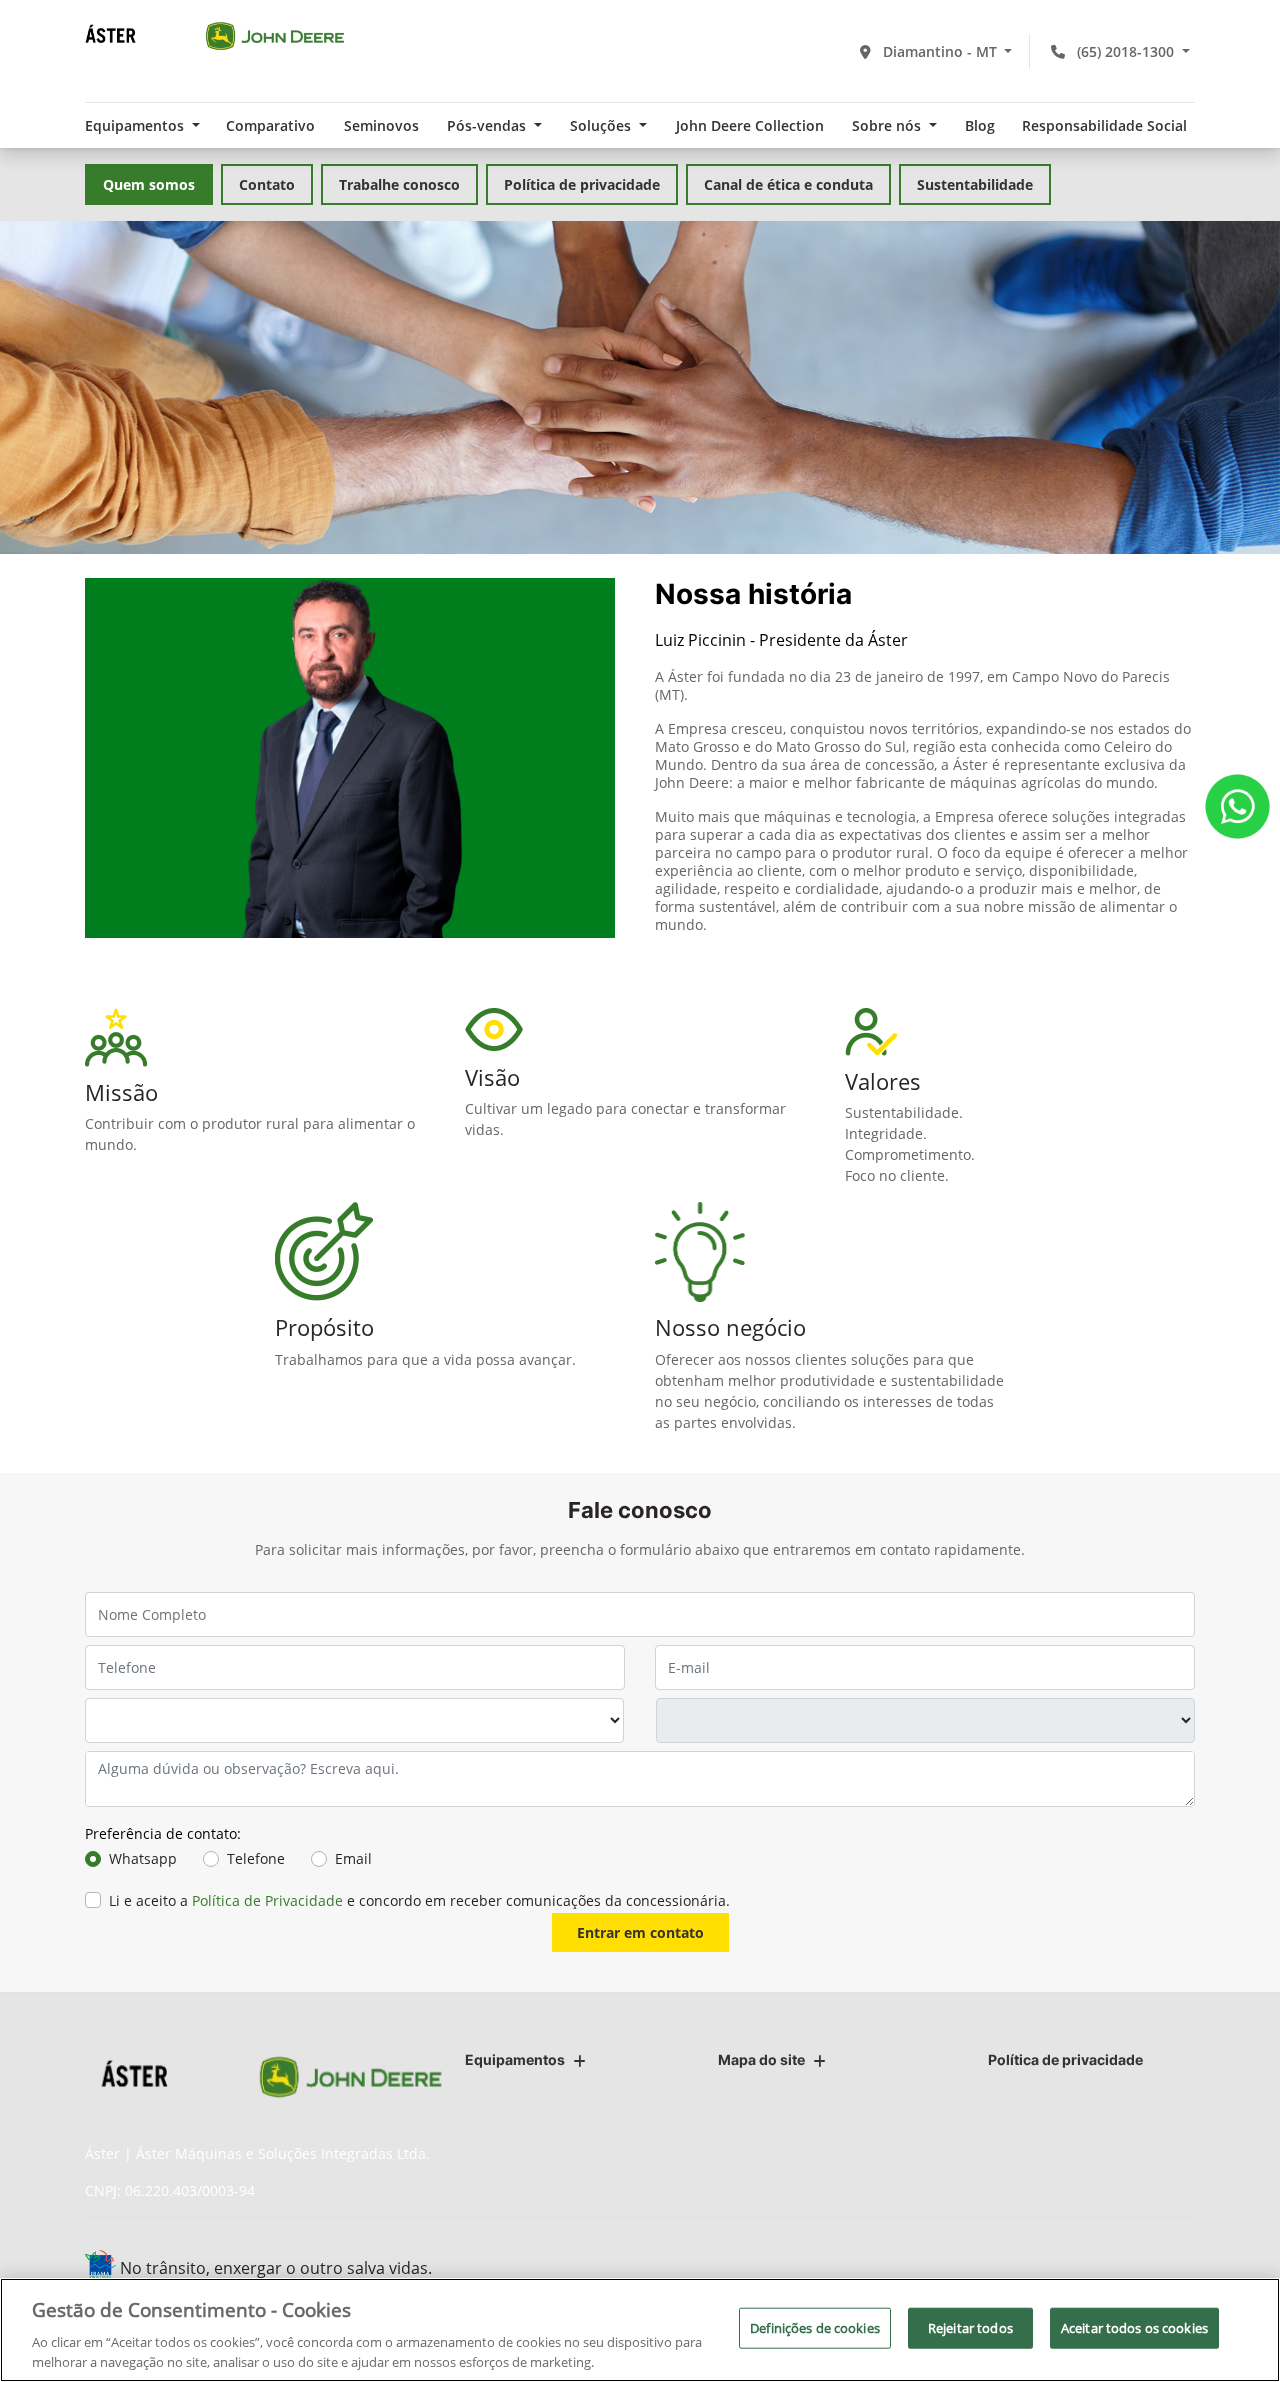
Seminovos (381, 125)
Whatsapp (143, 1858)
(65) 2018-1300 (1125, 51)
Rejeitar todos (970, 2328)
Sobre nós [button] (888, 125)
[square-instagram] (1082, 2270)
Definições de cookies (815, 2328)
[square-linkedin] (1172, 2270)
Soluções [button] (602, 125)
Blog (980, 125)
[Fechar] (1248, 2328)
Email (353, 1858)
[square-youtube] (1127, 2270)
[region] (640, 2330)
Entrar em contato (640, 1932)
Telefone (256, 1858)
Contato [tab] (267, 184)
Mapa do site (761, 2059)
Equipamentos (515, 2059)
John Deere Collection (750, 125)
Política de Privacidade (267, 1900)
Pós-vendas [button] (488, 125)
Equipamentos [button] (136, 125)
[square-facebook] (1037, 2270)
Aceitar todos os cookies (1134, 2328)
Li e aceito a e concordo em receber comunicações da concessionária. (419, 1900)
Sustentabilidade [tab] (975, 184)
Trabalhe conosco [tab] (399, 184)
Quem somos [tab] (149, 184)
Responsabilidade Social (1104, 125)
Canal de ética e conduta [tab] (788, 184)
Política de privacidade (1065, 2059)
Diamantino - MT (940, 51)
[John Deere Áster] (215, 35)
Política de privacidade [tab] (582, 184)
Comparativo (270, 125)
